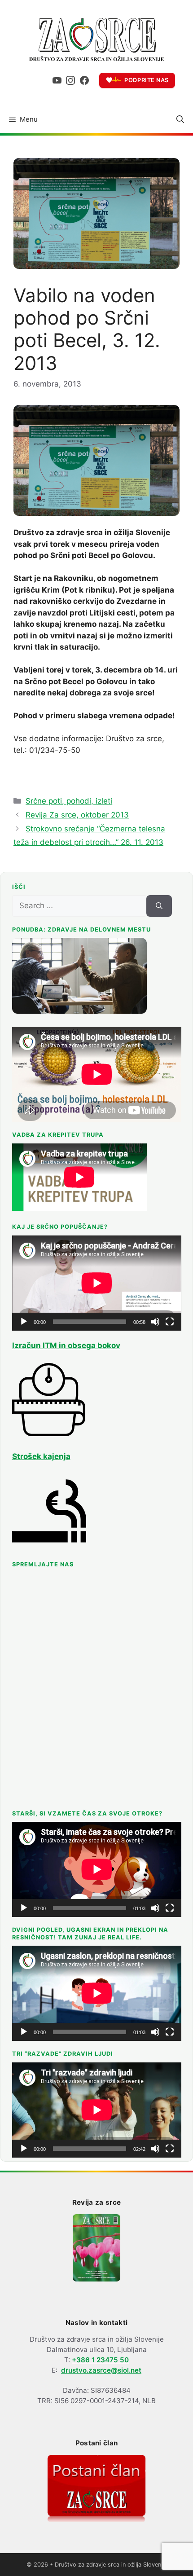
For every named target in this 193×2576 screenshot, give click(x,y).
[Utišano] (155, 1322)
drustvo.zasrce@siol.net (101, 2370)
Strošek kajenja (41, 1456)
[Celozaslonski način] (170, 1322)
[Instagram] (70, 80)
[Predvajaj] (24, 1322)
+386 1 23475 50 (100, 2360)
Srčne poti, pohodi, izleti (69, 801)
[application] (97, 1283)
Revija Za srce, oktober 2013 (77, 815)
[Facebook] (84, 80)
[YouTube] (57, 80)
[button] (180, 119)
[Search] (159, 906)
